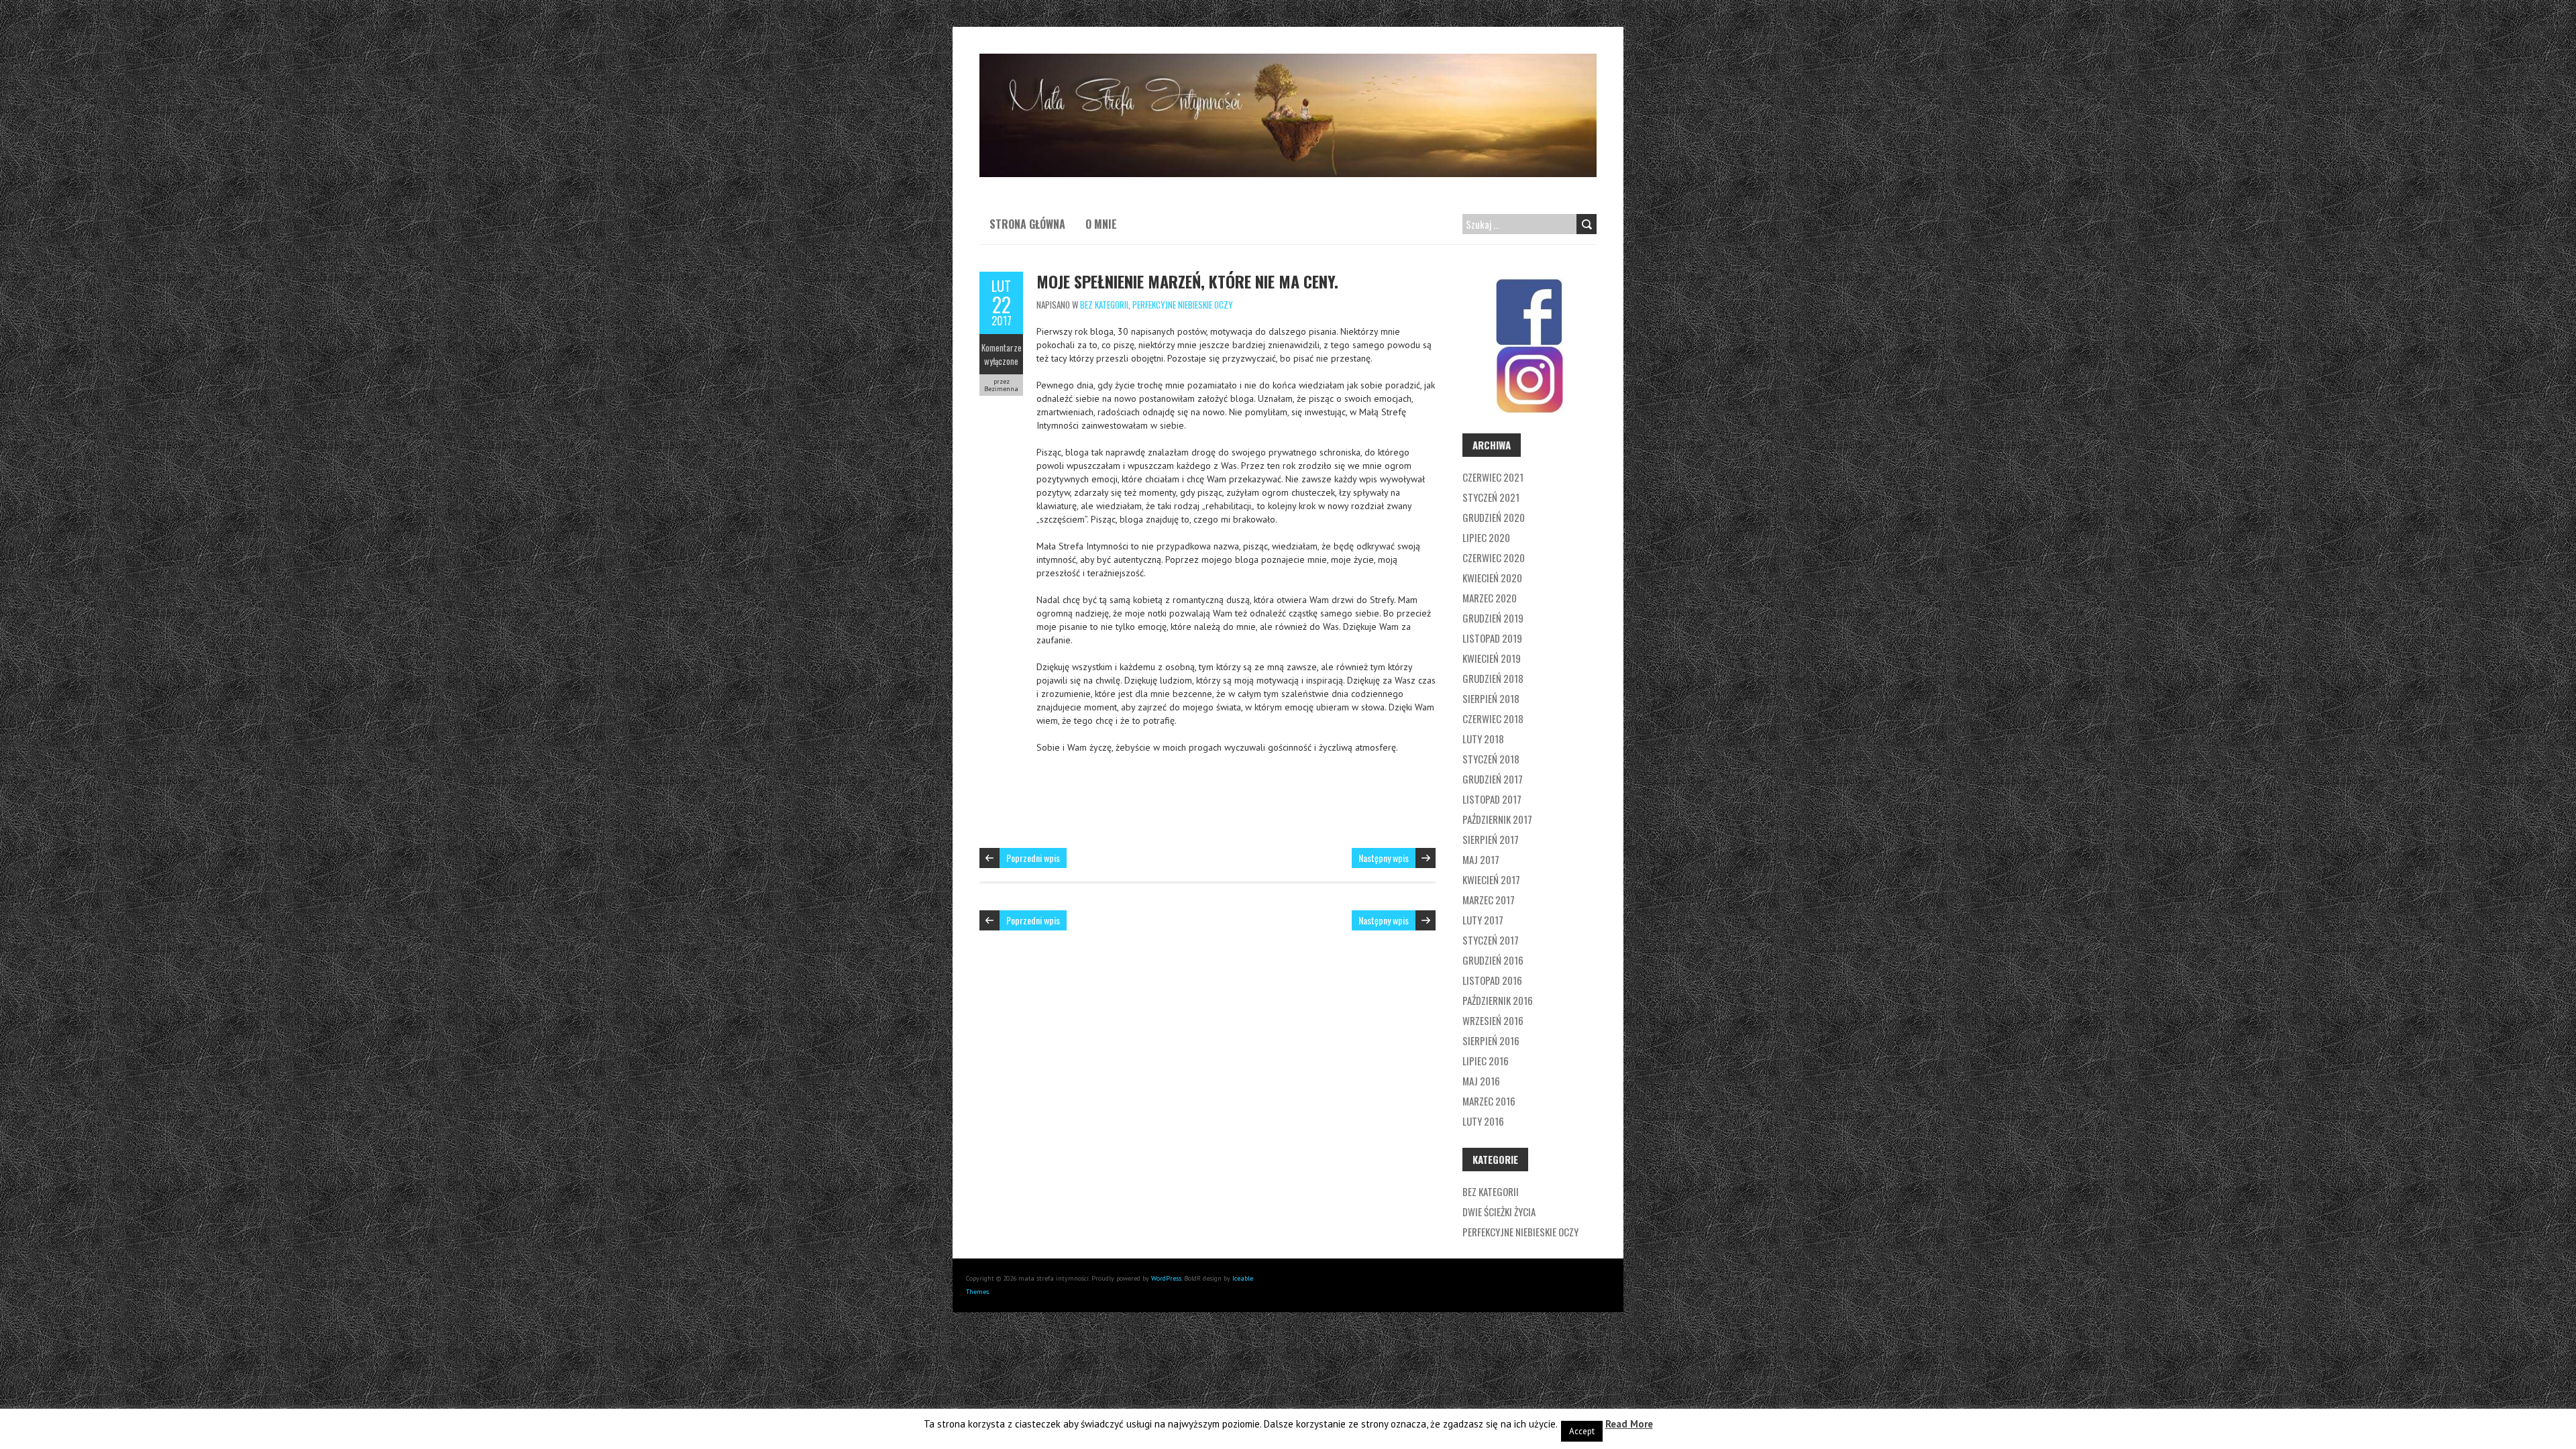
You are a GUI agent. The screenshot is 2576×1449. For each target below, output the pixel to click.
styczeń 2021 (1491, 497)
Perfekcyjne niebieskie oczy (1183, 305)
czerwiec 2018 (1493, 718)
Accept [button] (1582, 1431)
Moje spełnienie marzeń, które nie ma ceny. (1187, 281)
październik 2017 (1497, 819)
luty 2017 (1483, 920)
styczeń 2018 (1491, 759)
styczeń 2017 (1491, 940)
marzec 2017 (1489, 900)
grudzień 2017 (1493, 779)
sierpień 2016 (1491, 1040)
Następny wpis (1384, 858)
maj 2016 (1481, 1081)
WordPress (1166, 1278)
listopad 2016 (1492, 980)
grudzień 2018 (1493, 678)
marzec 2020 (1490, 598)
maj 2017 (1481, 859)
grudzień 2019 (1493, 618)
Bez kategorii (1104, 305)
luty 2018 (1483, 739)
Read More (1629, 1424)
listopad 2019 (1492, 638)
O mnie (1101, 224)
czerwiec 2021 (1493, 477)
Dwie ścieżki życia (1499, 1212)
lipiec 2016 (1486, 1061)
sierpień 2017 (1491, 839)
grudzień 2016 (1493, 960)
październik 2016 (1498, 1000)
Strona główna (1027, 224)
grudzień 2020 (1494, 517)
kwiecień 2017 (1491, 879)
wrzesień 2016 (1493, 1020)
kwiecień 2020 (1492, 578)
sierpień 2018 (1491, 698)
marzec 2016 (1489, 1101)
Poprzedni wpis (1033, 858)
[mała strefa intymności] (1288, 60)
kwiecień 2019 (1492, 658)
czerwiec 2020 (1494, 557)
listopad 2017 (1492, 799)
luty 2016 (1483, 1121)
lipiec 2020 (1486, 537)
